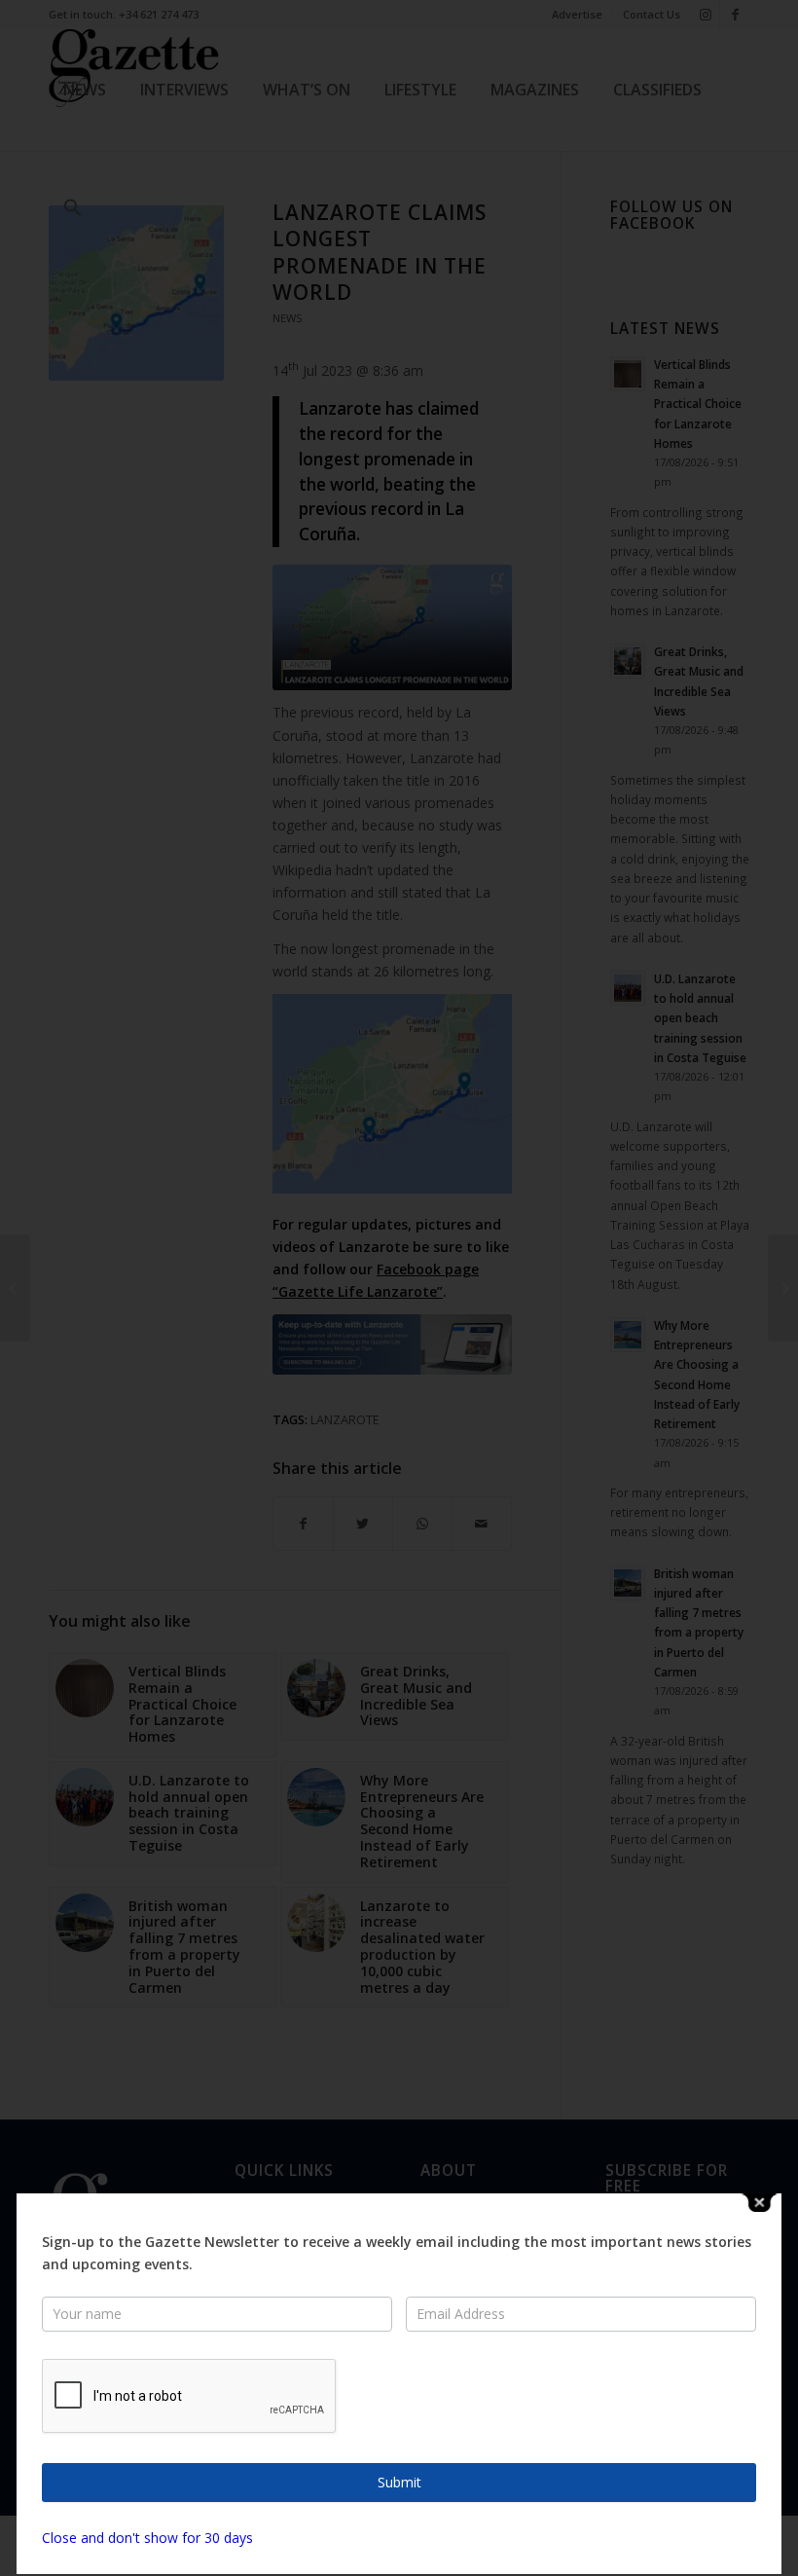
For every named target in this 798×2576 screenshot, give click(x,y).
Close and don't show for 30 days (147, 2538)
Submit (399, 2482)
